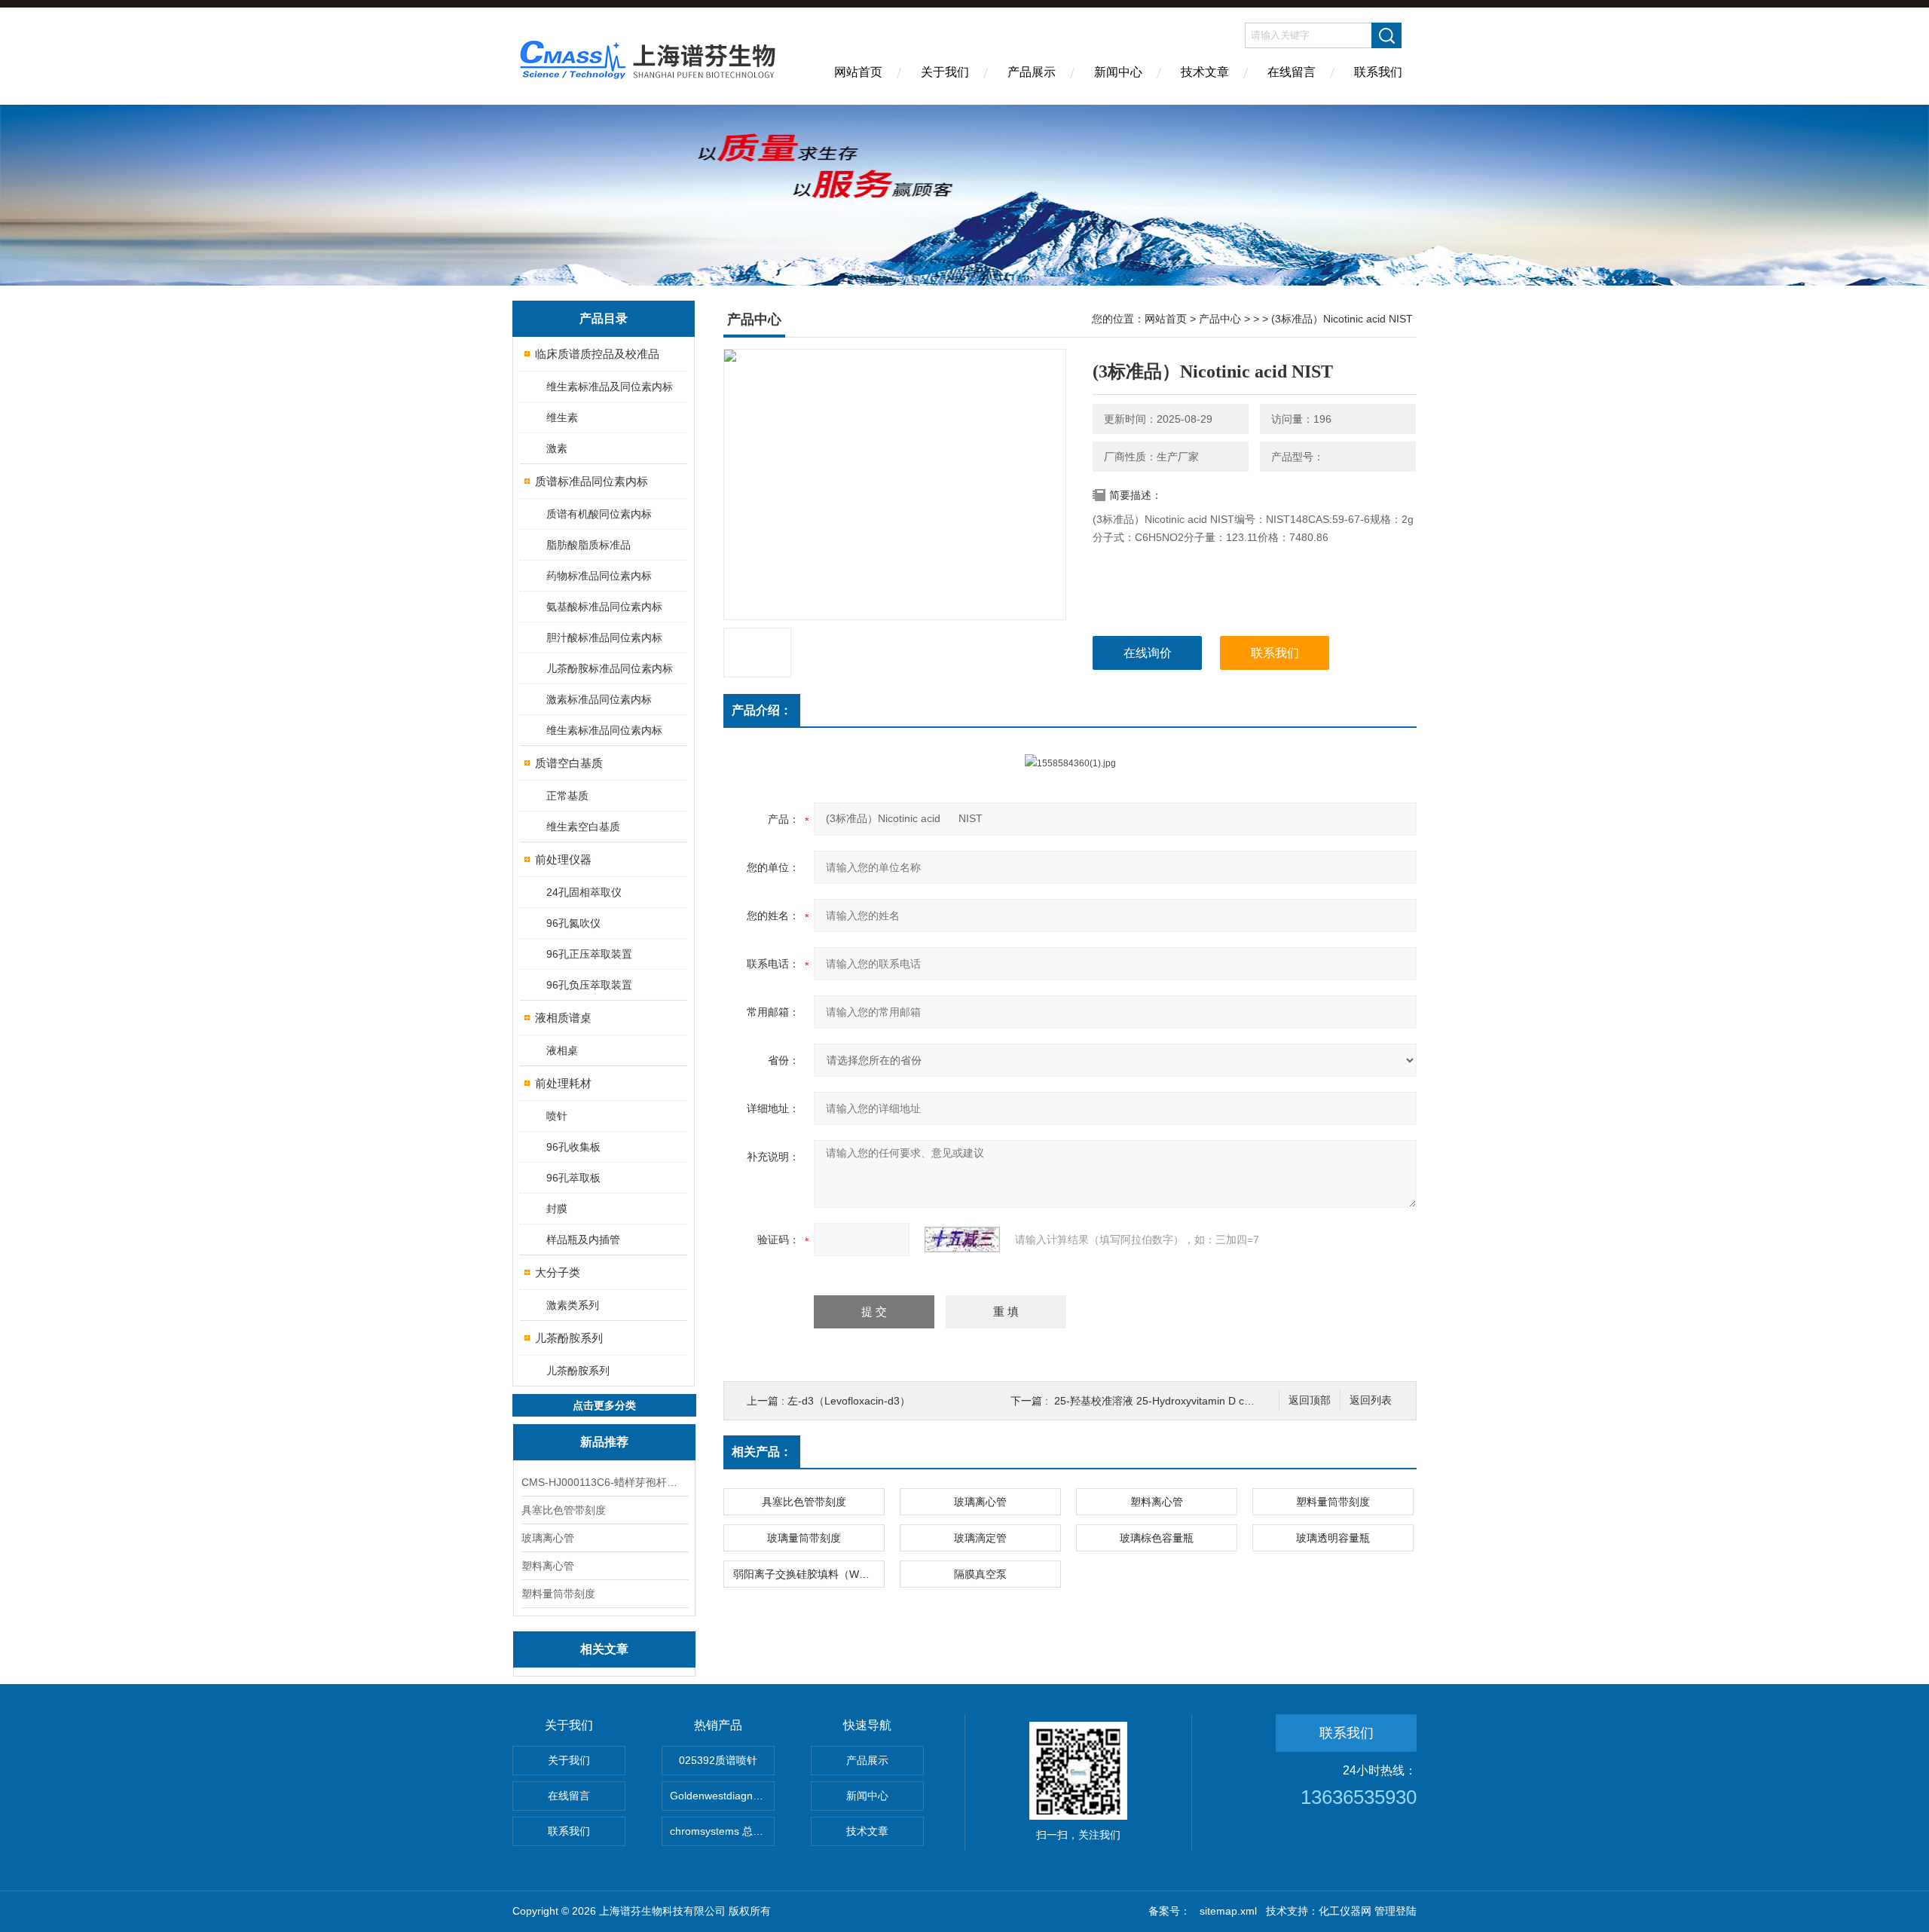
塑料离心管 (548, 1566)
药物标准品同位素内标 (599, 576)
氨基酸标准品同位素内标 (604, 607)
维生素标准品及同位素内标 (610, 387)
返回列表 (1371, 1400)
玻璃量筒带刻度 (804, 1538)
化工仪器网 (1345, 1911)
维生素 (562, 417)
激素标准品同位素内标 (599, 699)
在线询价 (1148, 653)
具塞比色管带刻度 (564, 1510)
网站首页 (858, 72)
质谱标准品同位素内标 (592, 481)
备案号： (1169, 1911)
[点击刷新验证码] (962, 1240)
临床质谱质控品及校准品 (597, 354)
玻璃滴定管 (980, 1538)
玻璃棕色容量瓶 (1157, 1538)
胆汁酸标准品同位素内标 (604, 637)
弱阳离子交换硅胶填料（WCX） (809, 1574)
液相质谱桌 (563, 1018)
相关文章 (604, 1649)
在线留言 (1292, 72)
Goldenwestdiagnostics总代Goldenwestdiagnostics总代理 (722, 1796)
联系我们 (1378, 72)
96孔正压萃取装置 (589, 954)
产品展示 (1032, 72)
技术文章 (1205, 72)
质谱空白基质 (569, 763)
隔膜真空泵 (980, 1574)
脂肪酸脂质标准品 (588, 545)
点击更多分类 (604, 1405)
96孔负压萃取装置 (589, 985)
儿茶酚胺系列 (569, 1338)
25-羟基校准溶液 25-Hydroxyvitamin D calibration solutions (1194, 1401)
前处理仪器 (563, 859)
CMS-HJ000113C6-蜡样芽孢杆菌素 (604, 1482)
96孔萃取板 (573, 1178)
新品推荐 (604, 1442)
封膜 (557, 1209)
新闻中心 (1118, 72)
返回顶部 (1310, 1400)
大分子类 (558, 1272)
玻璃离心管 (548, 1538)
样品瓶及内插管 (583, 1240)
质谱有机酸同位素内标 (599, 514)
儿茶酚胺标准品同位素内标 (610, 668)
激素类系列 (573, 1305)
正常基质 (567, 796)
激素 (557, 448)
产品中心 (1220, 319)
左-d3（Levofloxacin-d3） (849, 1401)
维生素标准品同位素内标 (604, 730)
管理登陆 (1396, 1911)
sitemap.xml (1228, 1911)
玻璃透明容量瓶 (1333, 1538)
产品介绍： (762, 710)
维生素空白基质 (583, 827)
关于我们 (945, 72)
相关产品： (762, 1452)
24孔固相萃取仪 (584, 892)
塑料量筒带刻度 (558, 1594)
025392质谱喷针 (718, 1760)
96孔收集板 (573, 1147)
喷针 (557, 1116)
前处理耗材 (563, 1083)
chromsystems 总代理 (722, 1831)
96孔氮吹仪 (573, 923)
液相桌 (562, 1050)
